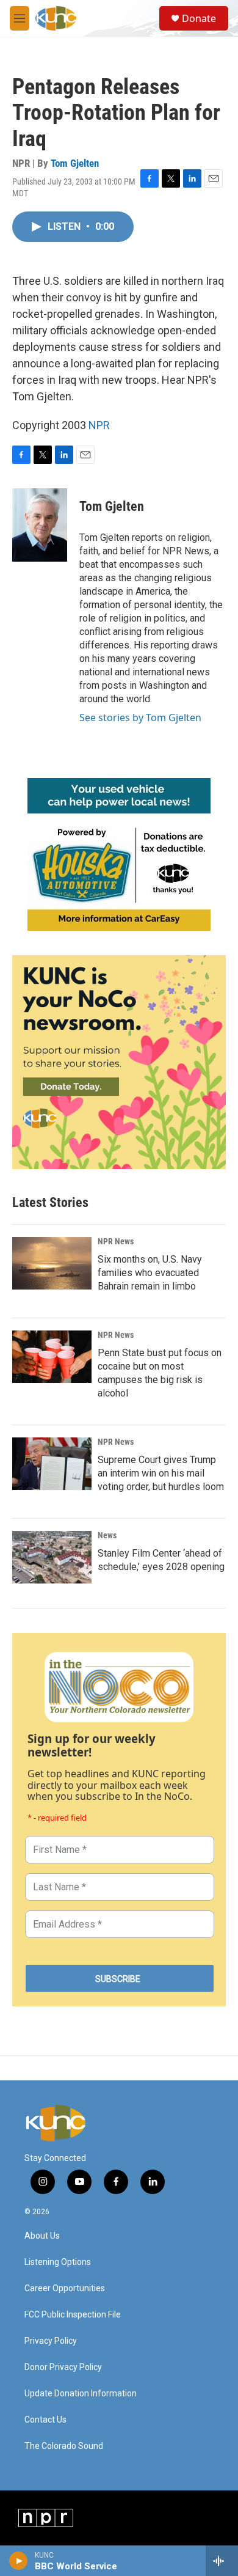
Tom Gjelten (75, 163)
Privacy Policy (51, 2341)
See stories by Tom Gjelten (140, 717)
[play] (19, 2561)
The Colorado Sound (64, 2446)
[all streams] (222, 2561)
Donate (199, 18)
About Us (42, 2236)
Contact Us (45, 2420)
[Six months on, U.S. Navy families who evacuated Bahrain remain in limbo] (52, 1263)
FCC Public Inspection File (73, 2315)
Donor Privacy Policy (63, 2367)
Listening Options (58, 2262)
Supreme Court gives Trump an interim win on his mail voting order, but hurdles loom (161, 1473)
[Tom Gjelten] (40, 525)
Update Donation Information (81, 2394)
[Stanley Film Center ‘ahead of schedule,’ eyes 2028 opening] (52, 1557)
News (107, 1535)
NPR (99, 425)
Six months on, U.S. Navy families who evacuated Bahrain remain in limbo (150, 1273)
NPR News (116, 1241)
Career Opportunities (65, 2288)
